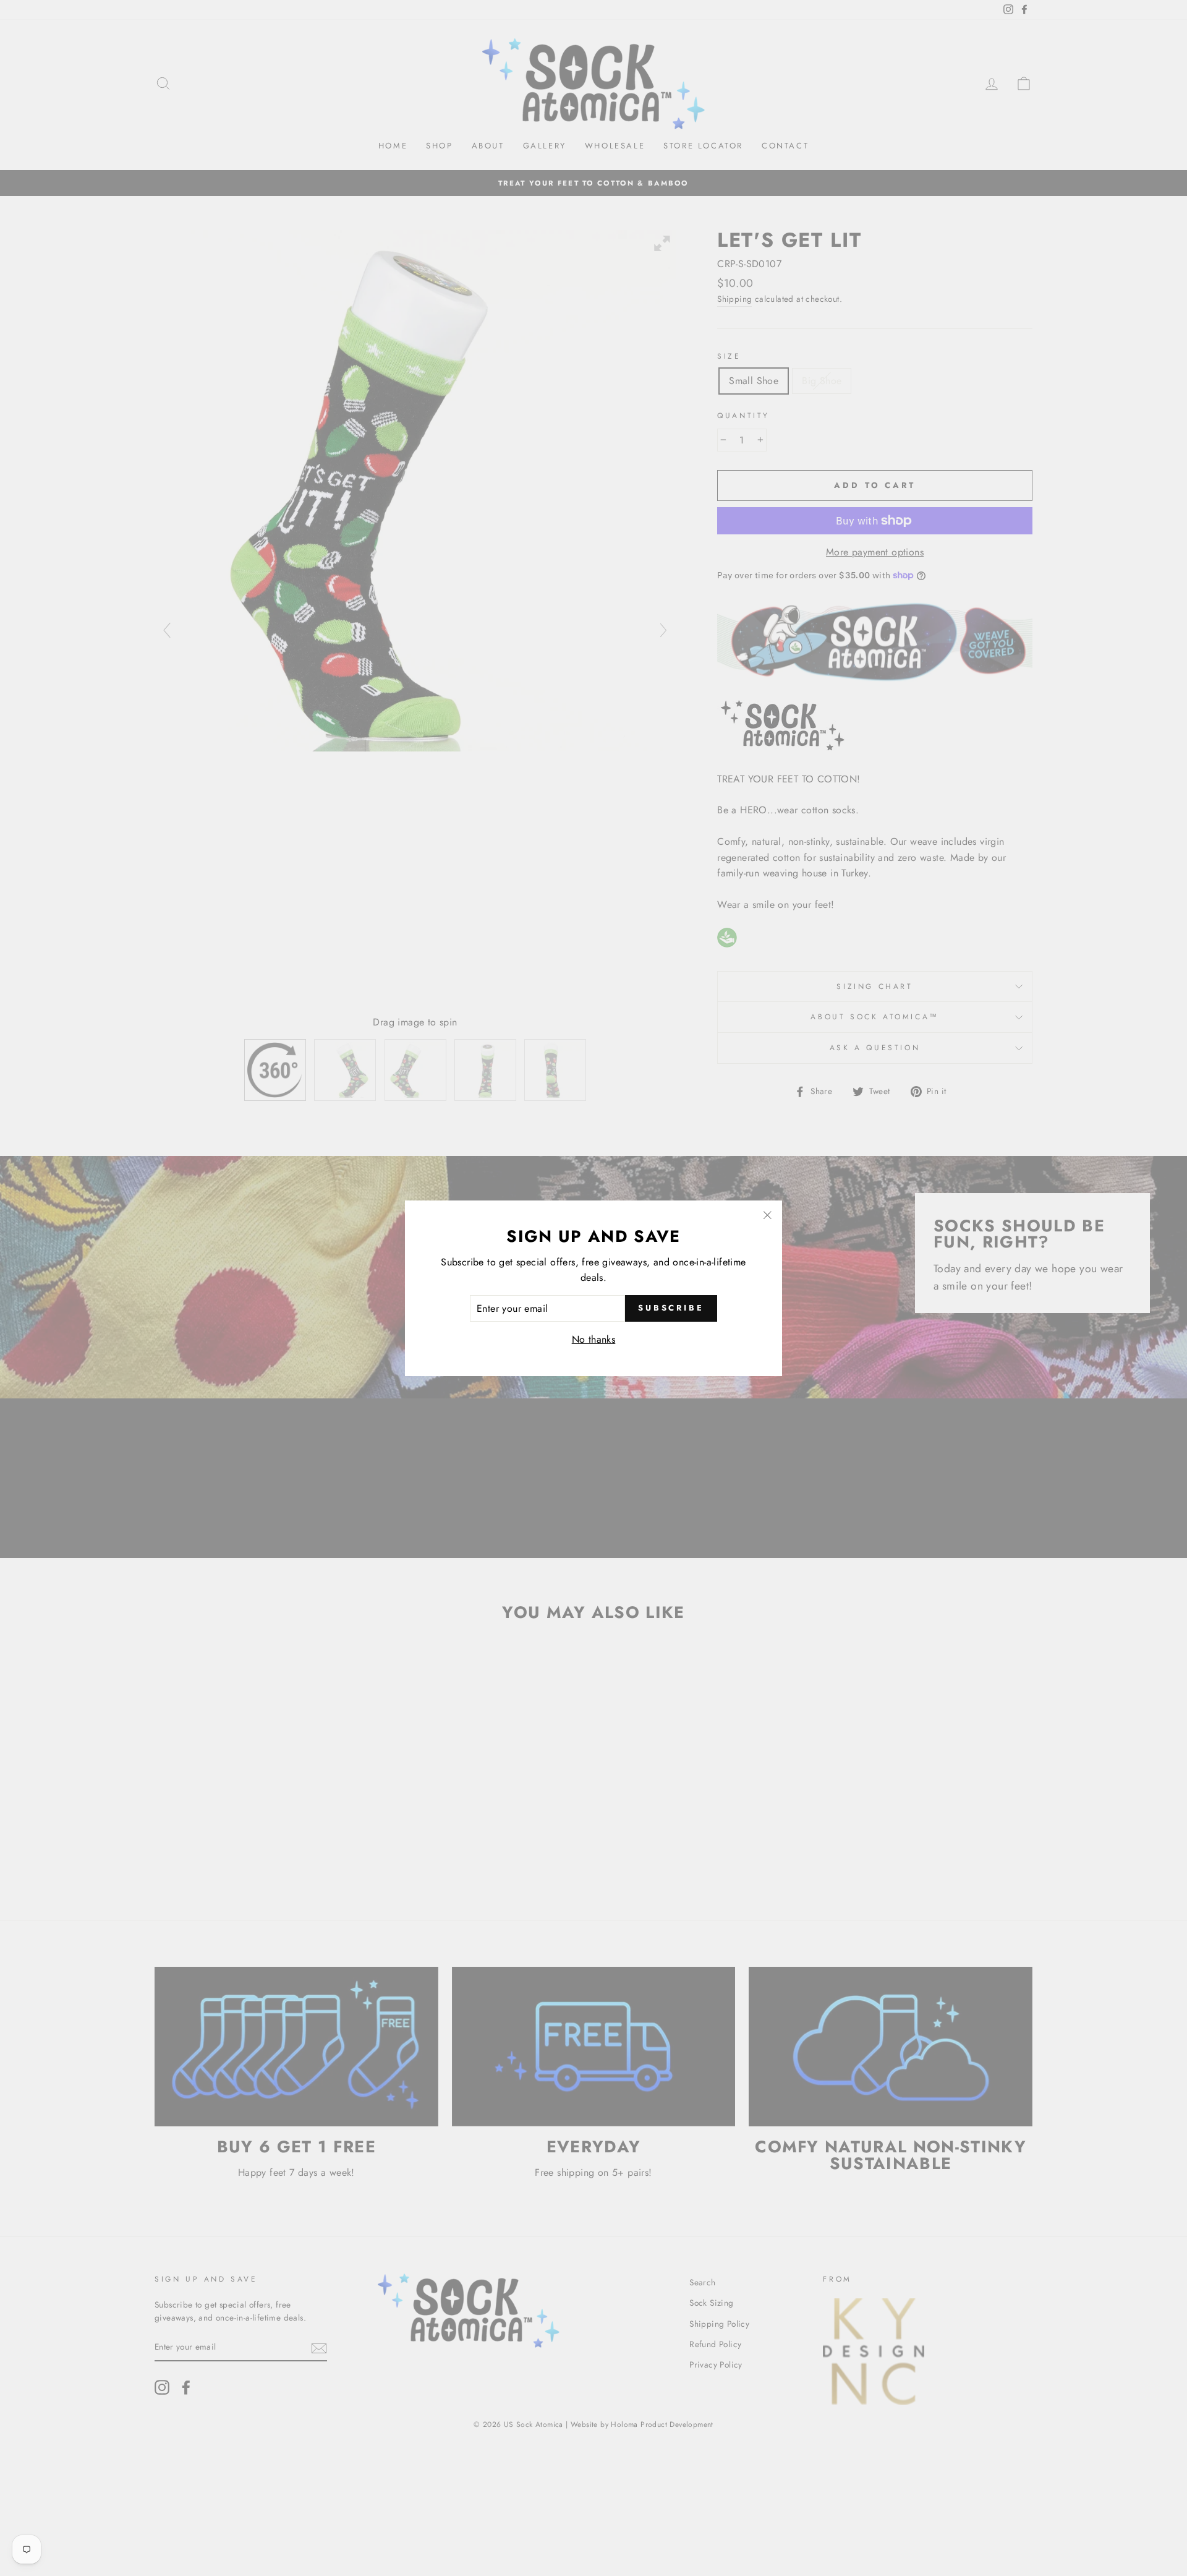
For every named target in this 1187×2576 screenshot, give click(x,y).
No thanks (594, 1339)
